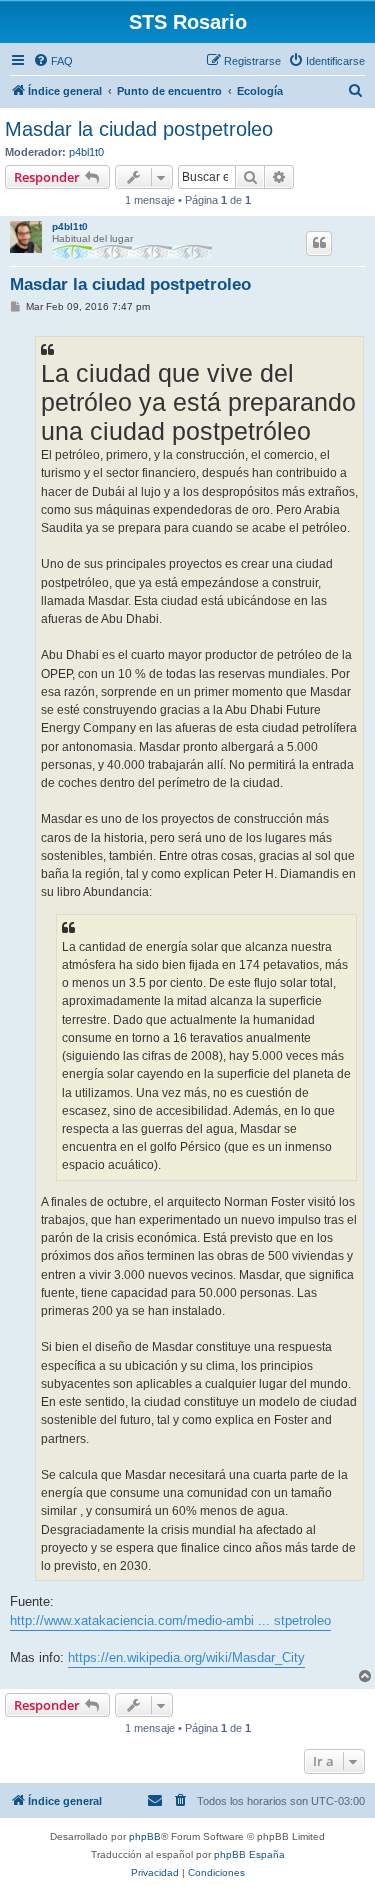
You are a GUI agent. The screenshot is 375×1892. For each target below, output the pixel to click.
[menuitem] (53, 61)
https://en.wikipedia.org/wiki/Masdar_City (186, 1657)
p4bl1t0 (86, 152)
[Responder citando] (319, 243)
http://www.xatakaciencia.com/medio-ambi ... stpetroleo (170, 1620)
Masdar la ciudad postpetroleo (139, 129)
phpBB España (249, 1854)
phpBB (145, 1836)
